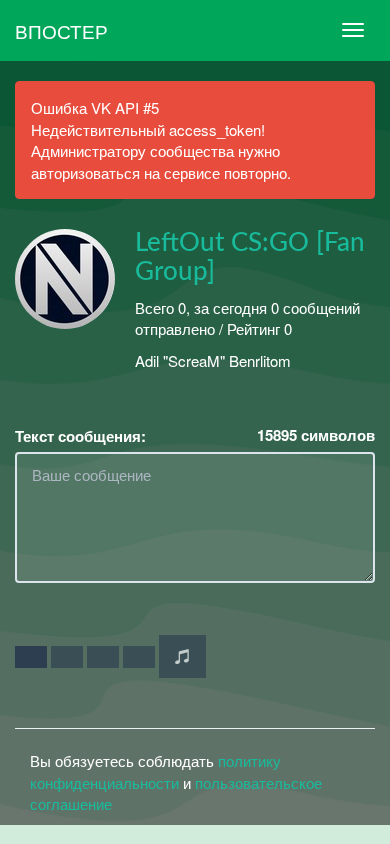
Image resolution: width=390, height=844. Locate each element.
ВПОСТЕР (61, 30)
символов (316, 435)
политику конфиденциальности (155, 771)
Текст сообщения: (80, 436)
